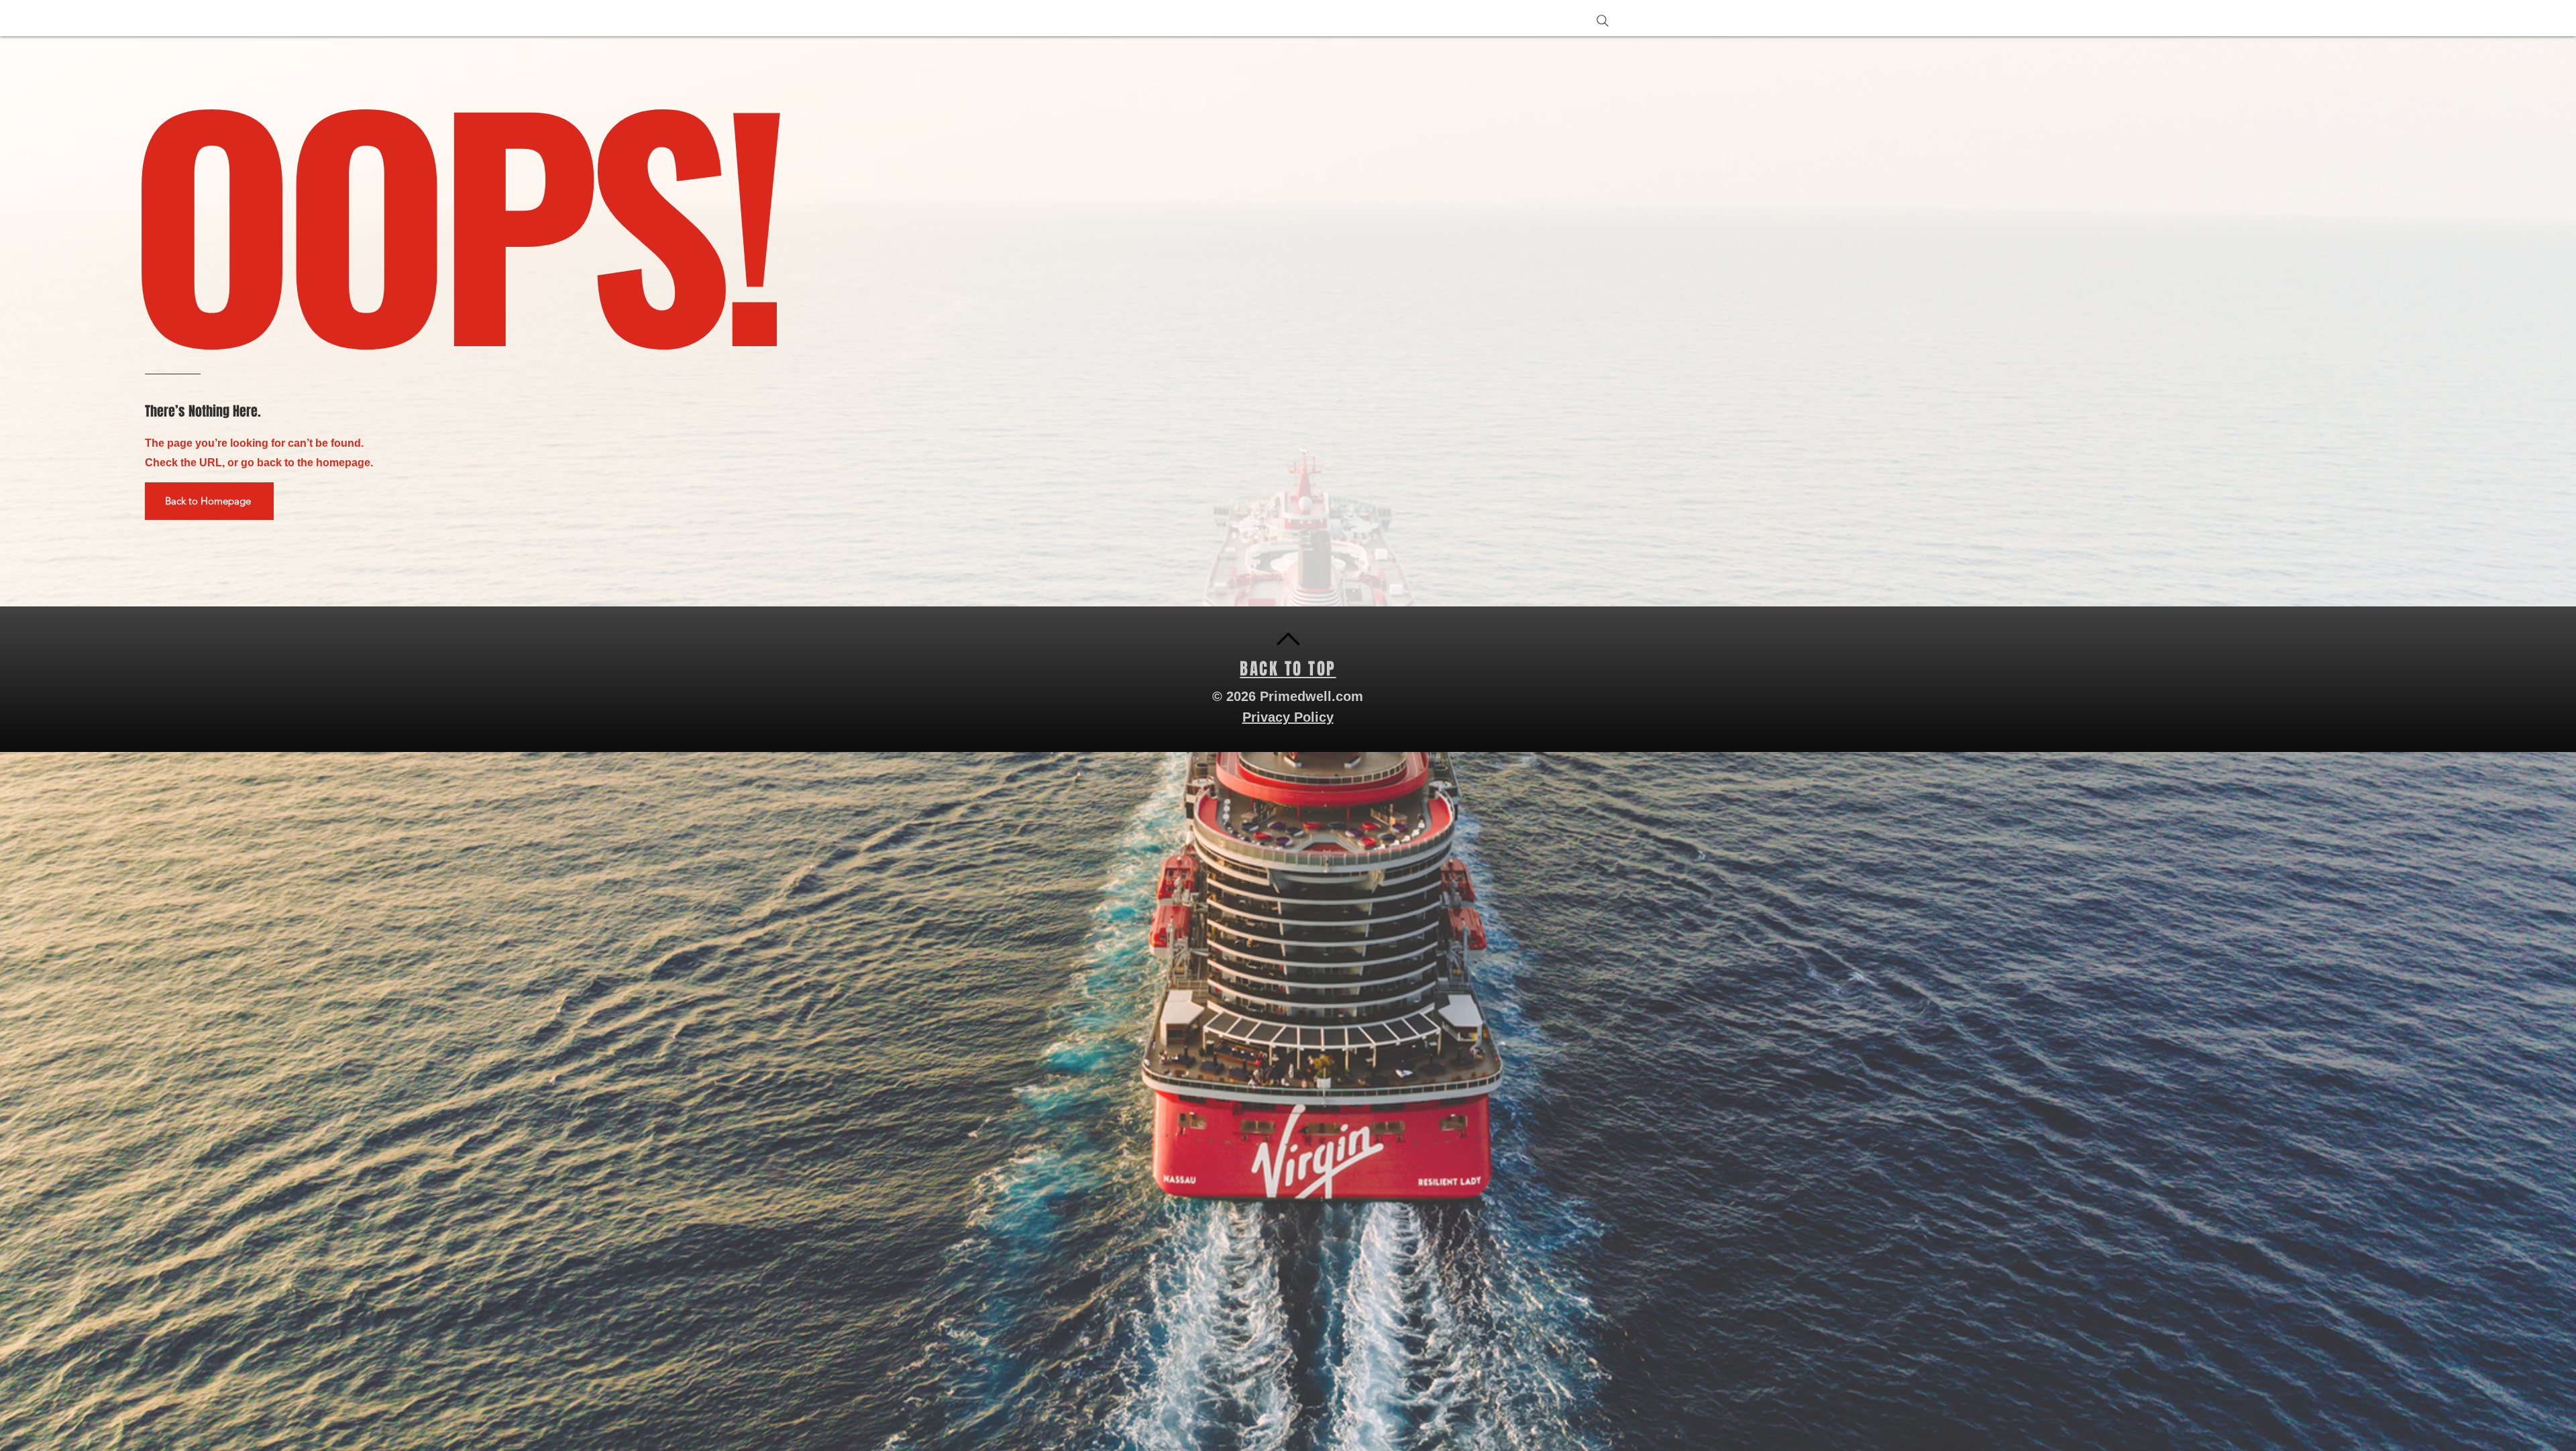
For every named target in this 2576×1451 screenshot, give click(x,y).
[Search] (1603, 21)
